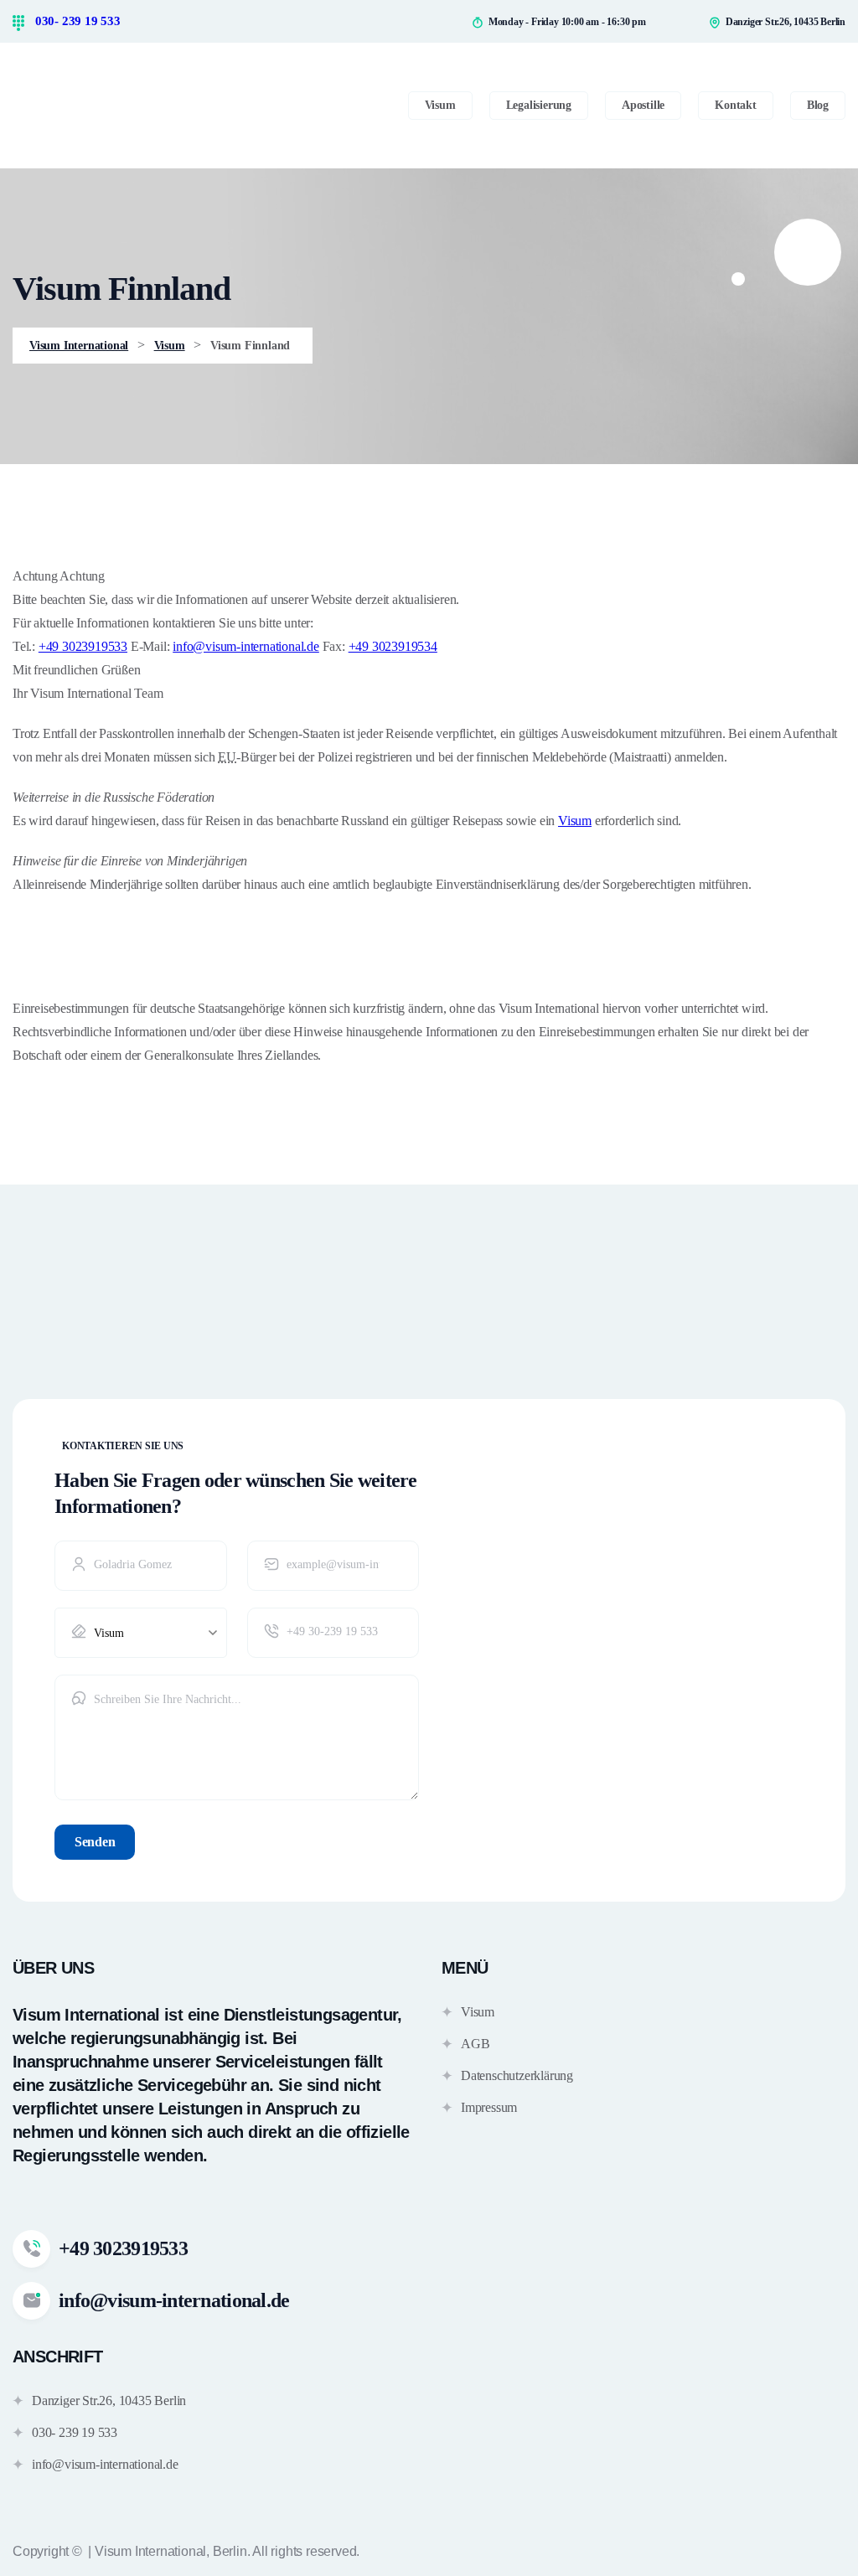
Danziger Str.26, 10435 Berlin (109, 2400)
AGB (475, 2044)
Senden (95, 1842)
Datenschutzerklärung (517, 2075)
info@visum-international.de (246, 646)
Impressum (489, 2107)
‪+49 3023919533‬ (83, 646)
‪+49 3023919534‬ (393, 646)
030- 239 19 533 (76, 21)
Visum (575, 821)
